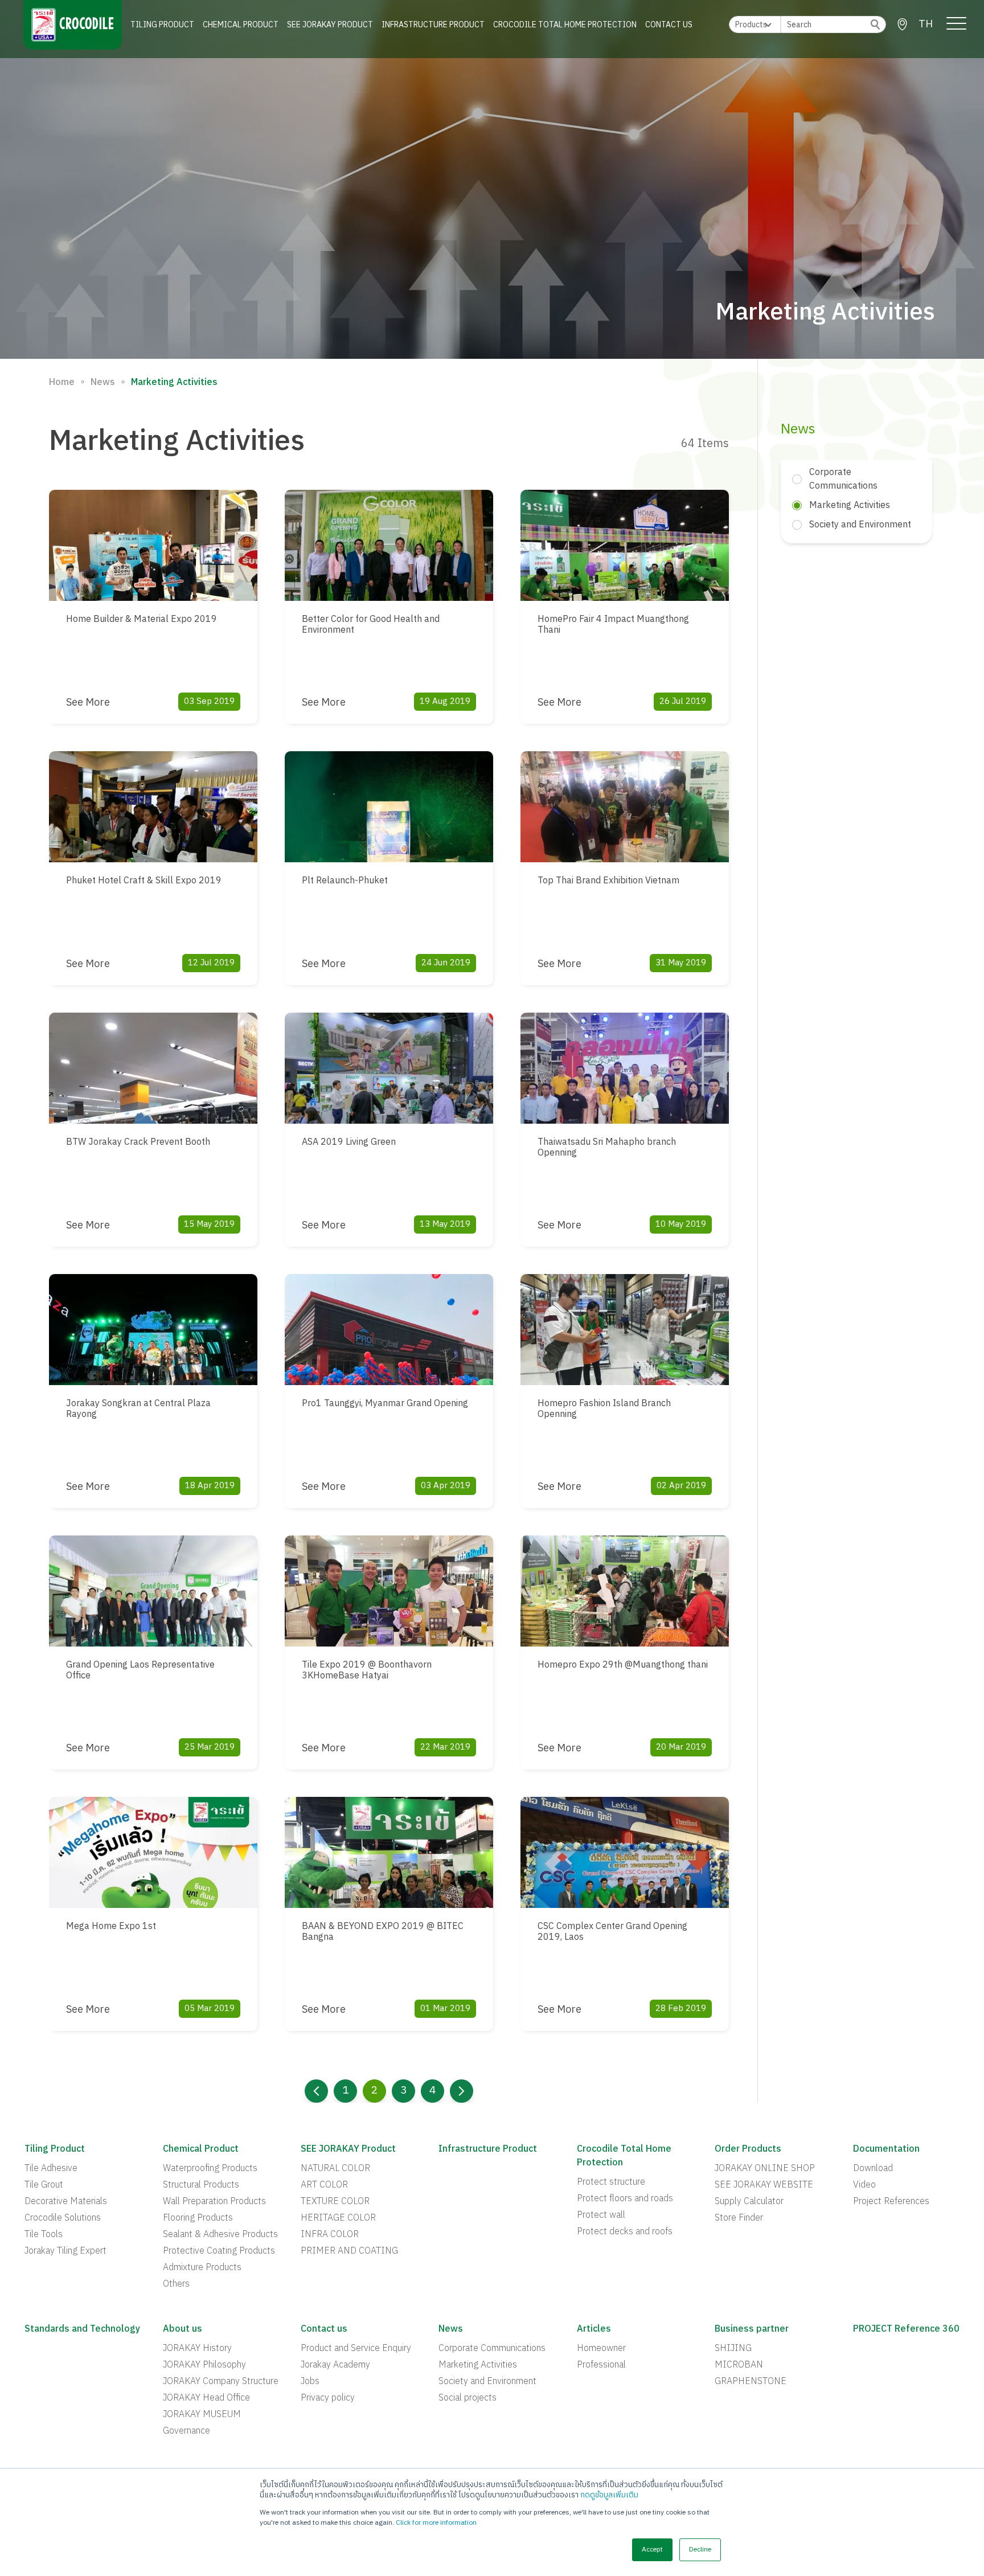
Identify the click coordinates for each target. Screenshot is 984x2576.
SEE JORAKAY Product (330, 25)
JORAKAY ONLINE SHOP (765, 2169)
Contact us (324, 2329)
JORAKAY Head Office (206, 2398)
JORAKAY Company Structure (221, 2382)
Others (176, 2284)
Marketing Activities (478, 2365)
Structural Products (201, 2185)
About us (183, 2329)
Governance (186, 2431)
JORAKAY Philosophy (204, 2365)
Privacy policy (328, 2398)
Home (62, 383)
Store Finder (739, 2218)
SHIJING (733, 2349)
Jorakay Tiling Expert (65, 2251)
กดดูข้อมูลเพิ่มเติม (609, 2495)
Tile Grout (44, 2185)
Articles (594, 2329)
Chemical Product (241, 25)
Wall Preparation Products (214, 2202)
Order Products (748, 2149)
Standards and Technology (82, 2329)
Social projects (468, 2398)
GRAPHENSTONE (751, 2382)
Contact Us (669, 25)
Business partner (752, 2329)
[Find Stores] (902, 24)
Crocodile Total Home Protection (565, 25)
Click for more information (436, 2523)
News (103, 383)
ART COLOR (324, 2185)
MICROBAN (739, 2365)
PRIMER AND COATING (349, 2251)
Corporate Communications (492, 2349)
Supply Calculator (749, 2202)
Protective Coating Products (219, 2251)
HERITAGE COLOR (338, 2218)
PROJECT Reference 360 (906, 2329)
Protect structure (611, 2182)
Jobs (310, 2382)
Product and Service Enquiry (356, 2349)
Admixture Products (202, 2268)
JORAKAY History (197, 2349)
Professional (601, 2365)
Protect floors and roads (625, 2199)
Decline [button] (700, 2550)
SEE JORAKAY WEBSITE (764, 2185)
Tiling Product (162, 25)
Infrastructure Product (433, 25)
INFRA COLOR (330, 2235)
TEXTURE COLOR (335, 2202)
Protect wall (601, 2215)
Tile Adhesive (51, 2169)
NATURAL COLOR (335, 2169)
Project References (891, 2202)
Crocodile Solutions (63, 2218)
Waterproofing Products (210, 2169)
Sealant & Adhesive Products (220, 2235)
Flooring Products (198, 2218)
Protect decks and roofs (625, 2232)
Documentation (886, 2149)
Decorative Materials (66, 2202)
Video (864, 2185)
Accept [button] (652, 2550)
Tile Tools (44, 2235)
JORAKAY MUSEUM (202, 2415)
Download (873, 2169)
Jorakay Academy (335, 2365)
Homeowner (601, 2349)
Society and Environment (487, 2382)
